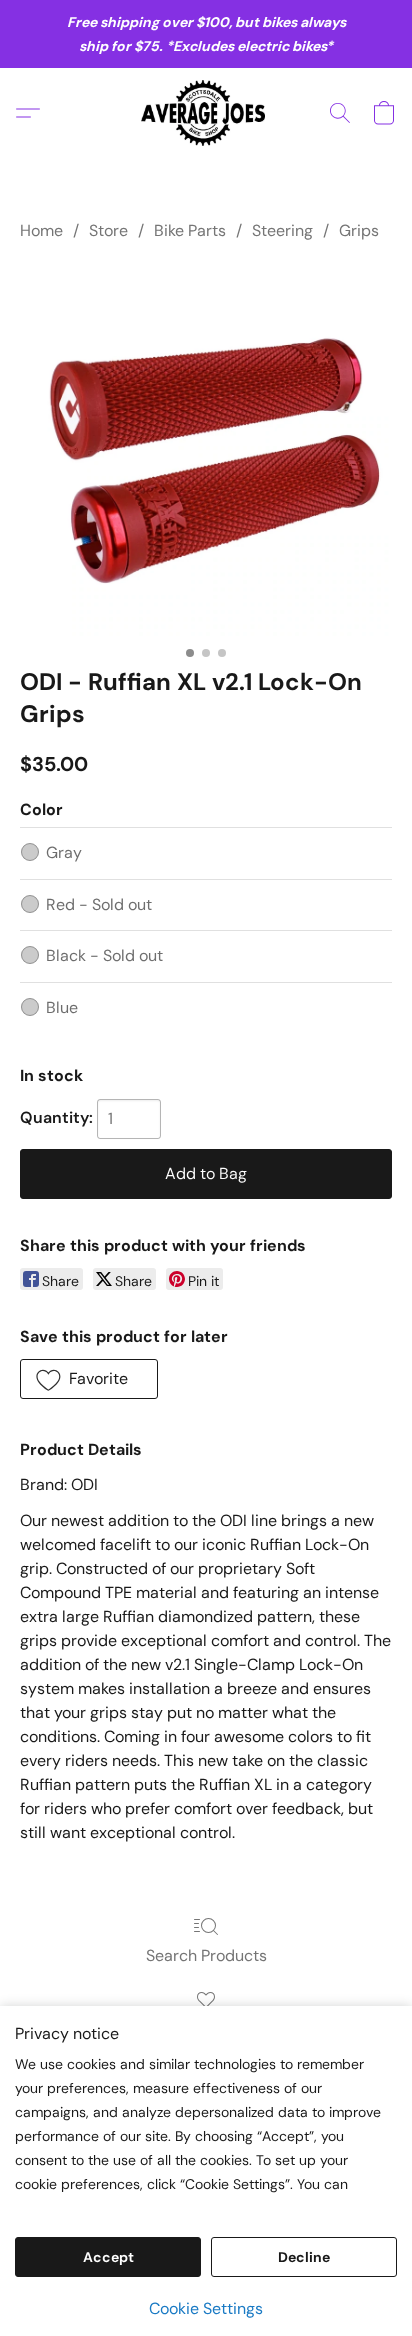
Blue (62, 1007)
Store (108, 230)
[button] (206, 113)
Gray (64, 852)
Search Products (206, 1955)
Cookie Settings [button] (206, 2308)
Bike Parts (190, 230)
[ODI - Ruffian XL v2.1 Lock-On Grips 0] (206, 450)
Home (41, 230)
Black (104, 955)
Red (99, 904)
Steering (282, 230)
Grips (359, 230)
